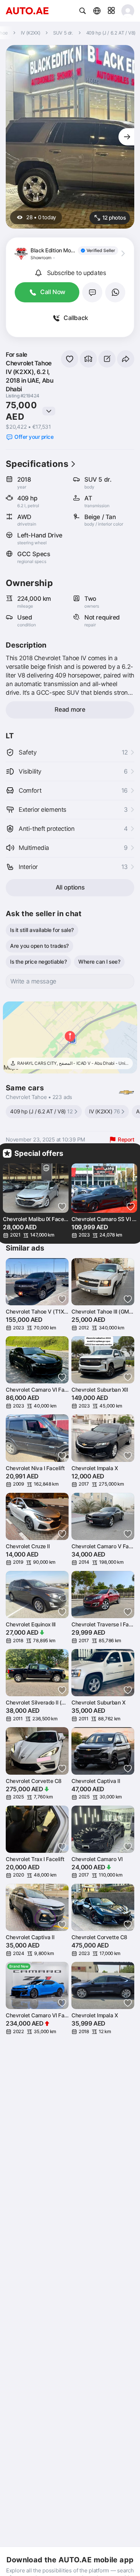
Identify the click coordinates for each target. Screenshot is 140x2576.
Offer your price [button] (34, 437)
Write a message (33, 981)
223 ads (62, 1097)
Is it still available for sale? (42, 930)
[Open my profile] (128, 11)
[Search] (83, 11)
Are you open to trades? (39, 946)
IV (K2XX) (104, 1111)
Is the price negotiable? (38, 962)
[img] (98, 251)
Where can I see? (99, 962)
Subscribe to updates (77, 273)
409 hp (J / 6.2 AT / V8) (41, 1111)
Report (126, 1140)
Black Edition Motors (55, 250)
